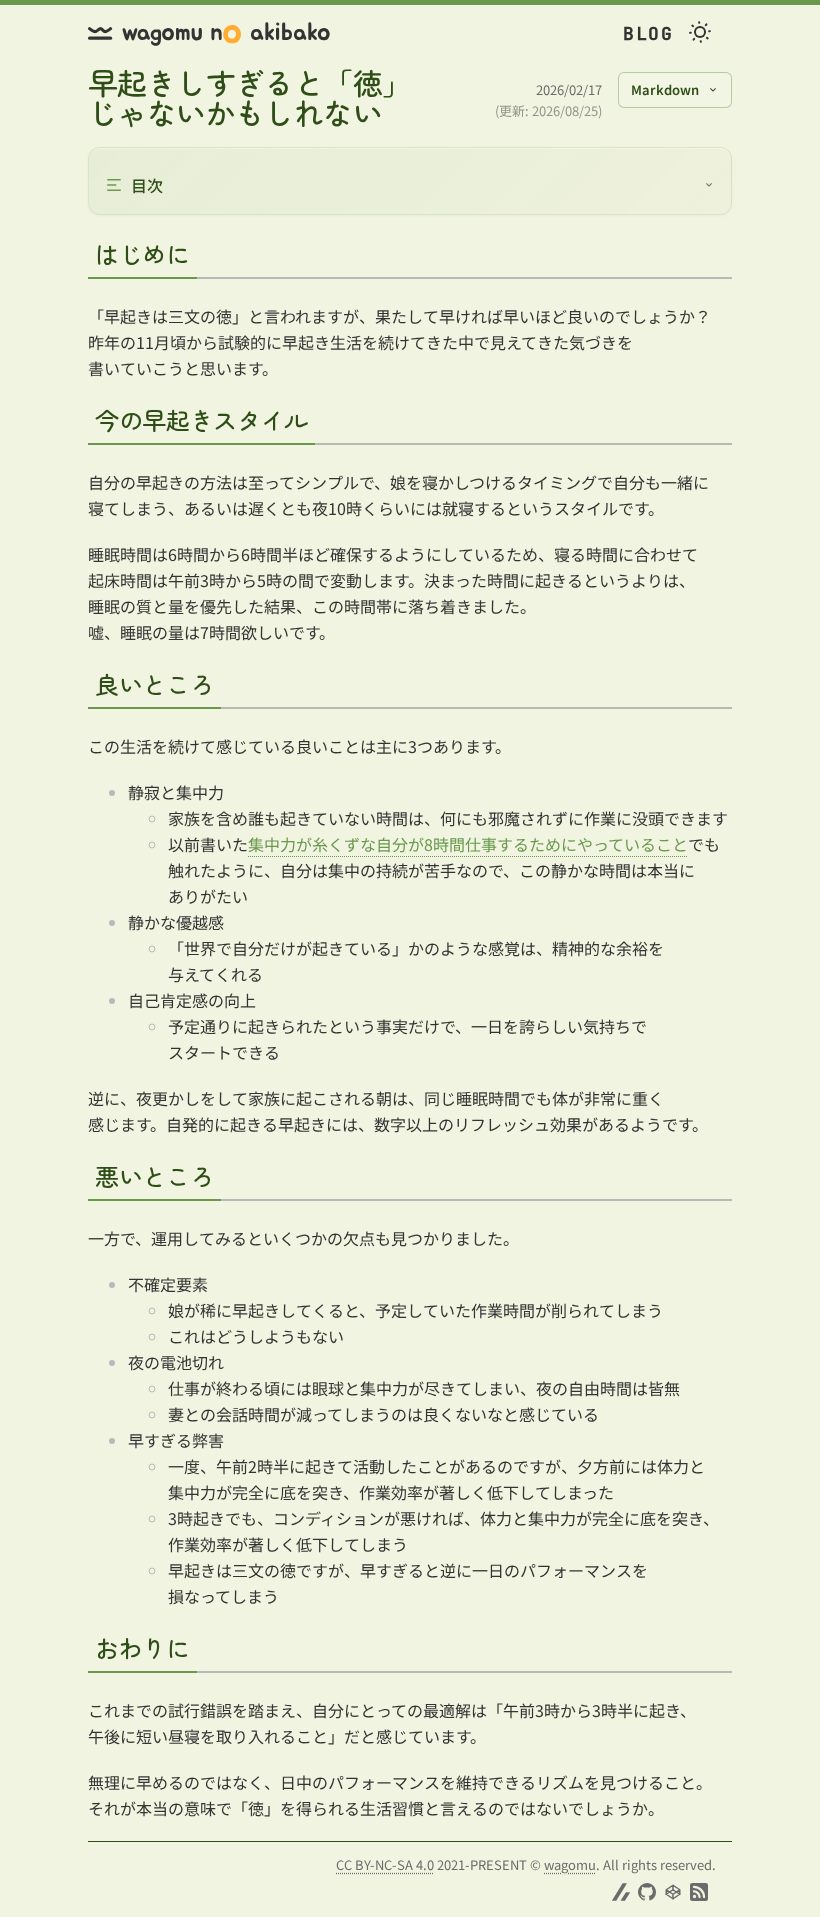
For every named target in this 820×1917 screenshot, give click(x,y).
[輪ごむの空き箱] (209, 34)
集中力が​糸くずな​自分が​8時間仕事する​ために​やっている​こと (468, 844)
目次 (147, 185)
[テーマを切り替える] (700, 33)
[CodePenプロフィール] (673, 1892)
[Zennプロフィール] (621, 1892)
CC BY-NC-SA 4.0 (385, 1864)
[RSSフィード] (699, 1892)
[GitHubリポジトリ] (647, 1892)
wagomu (570, 1864)
